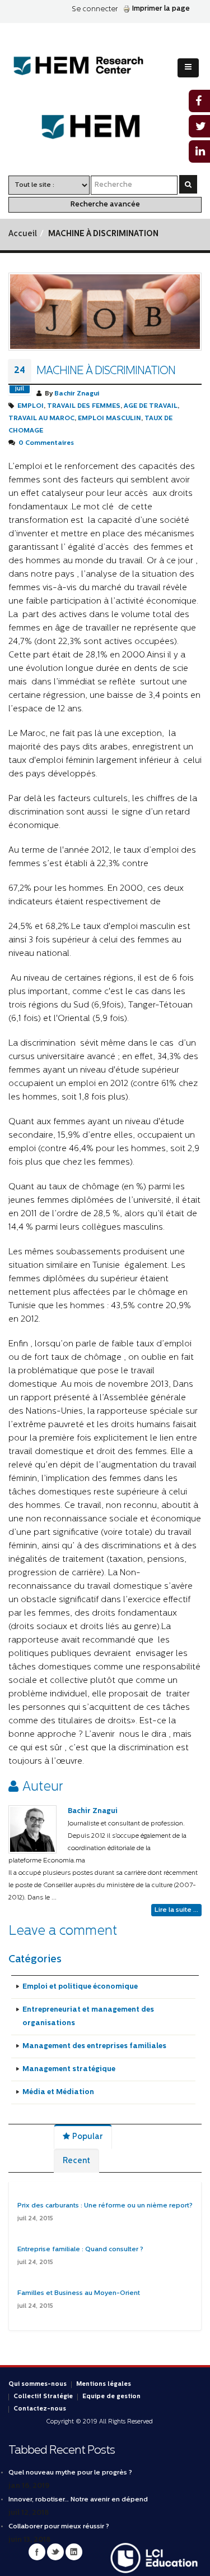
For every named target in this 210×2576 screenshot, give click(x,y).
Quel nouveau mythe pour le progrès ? (70, 2473)
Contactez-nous (40, 2409)
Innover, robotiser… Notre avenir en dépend (78, 2500)
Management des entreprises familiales (94, 2046)
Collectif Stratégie (43, 2397)
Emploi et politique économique (80, 1987)
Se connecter (95, 9)
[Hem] (105, 127)
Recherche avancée (105, 204)
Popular (87, 2137)
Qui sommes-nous (38, 2384)
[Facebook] (37, 2552)
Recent (76, 2161)
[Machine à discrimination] (105, 312)
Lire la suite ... (176, 1910)
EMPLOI (31, 406)
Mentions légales (104, 2384)
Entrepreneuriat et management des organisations (88, 2016)
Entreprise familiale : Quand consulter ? (80, 2250)
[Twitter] (55, 2552)
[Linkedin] (74, 2552)
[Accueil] (87, 66)
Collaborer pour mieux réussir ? (59, 2527)
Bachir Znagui (77, 394)
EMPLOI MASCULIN (109, 418)
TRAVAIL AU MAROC (41, 418)
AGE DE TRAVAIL (151, 406)
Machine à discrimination (106, 371)
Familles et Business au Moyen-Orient (79, 2293)
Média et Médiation (58, 2092)
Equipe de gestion (111, 2397)
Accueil (23, 234)
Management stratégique (69, 2069)
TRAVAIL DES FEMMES (84, 406)
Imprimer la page (161, 9)
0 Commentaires (46, 443)
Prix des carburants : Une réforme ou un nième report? (105, 2206)
